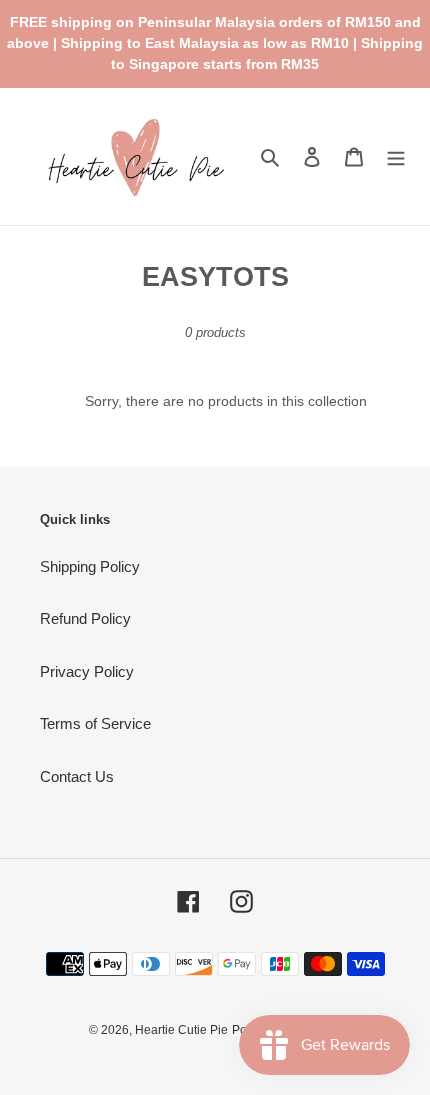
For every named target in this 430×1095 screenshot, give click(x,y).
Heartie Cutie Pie (181, 1030)
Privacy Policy (87, 671)
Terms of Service (95, 723)
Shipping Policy (90, 566)
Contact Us (77, 776)
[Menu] (396, 156)
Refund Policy (85, 618)
